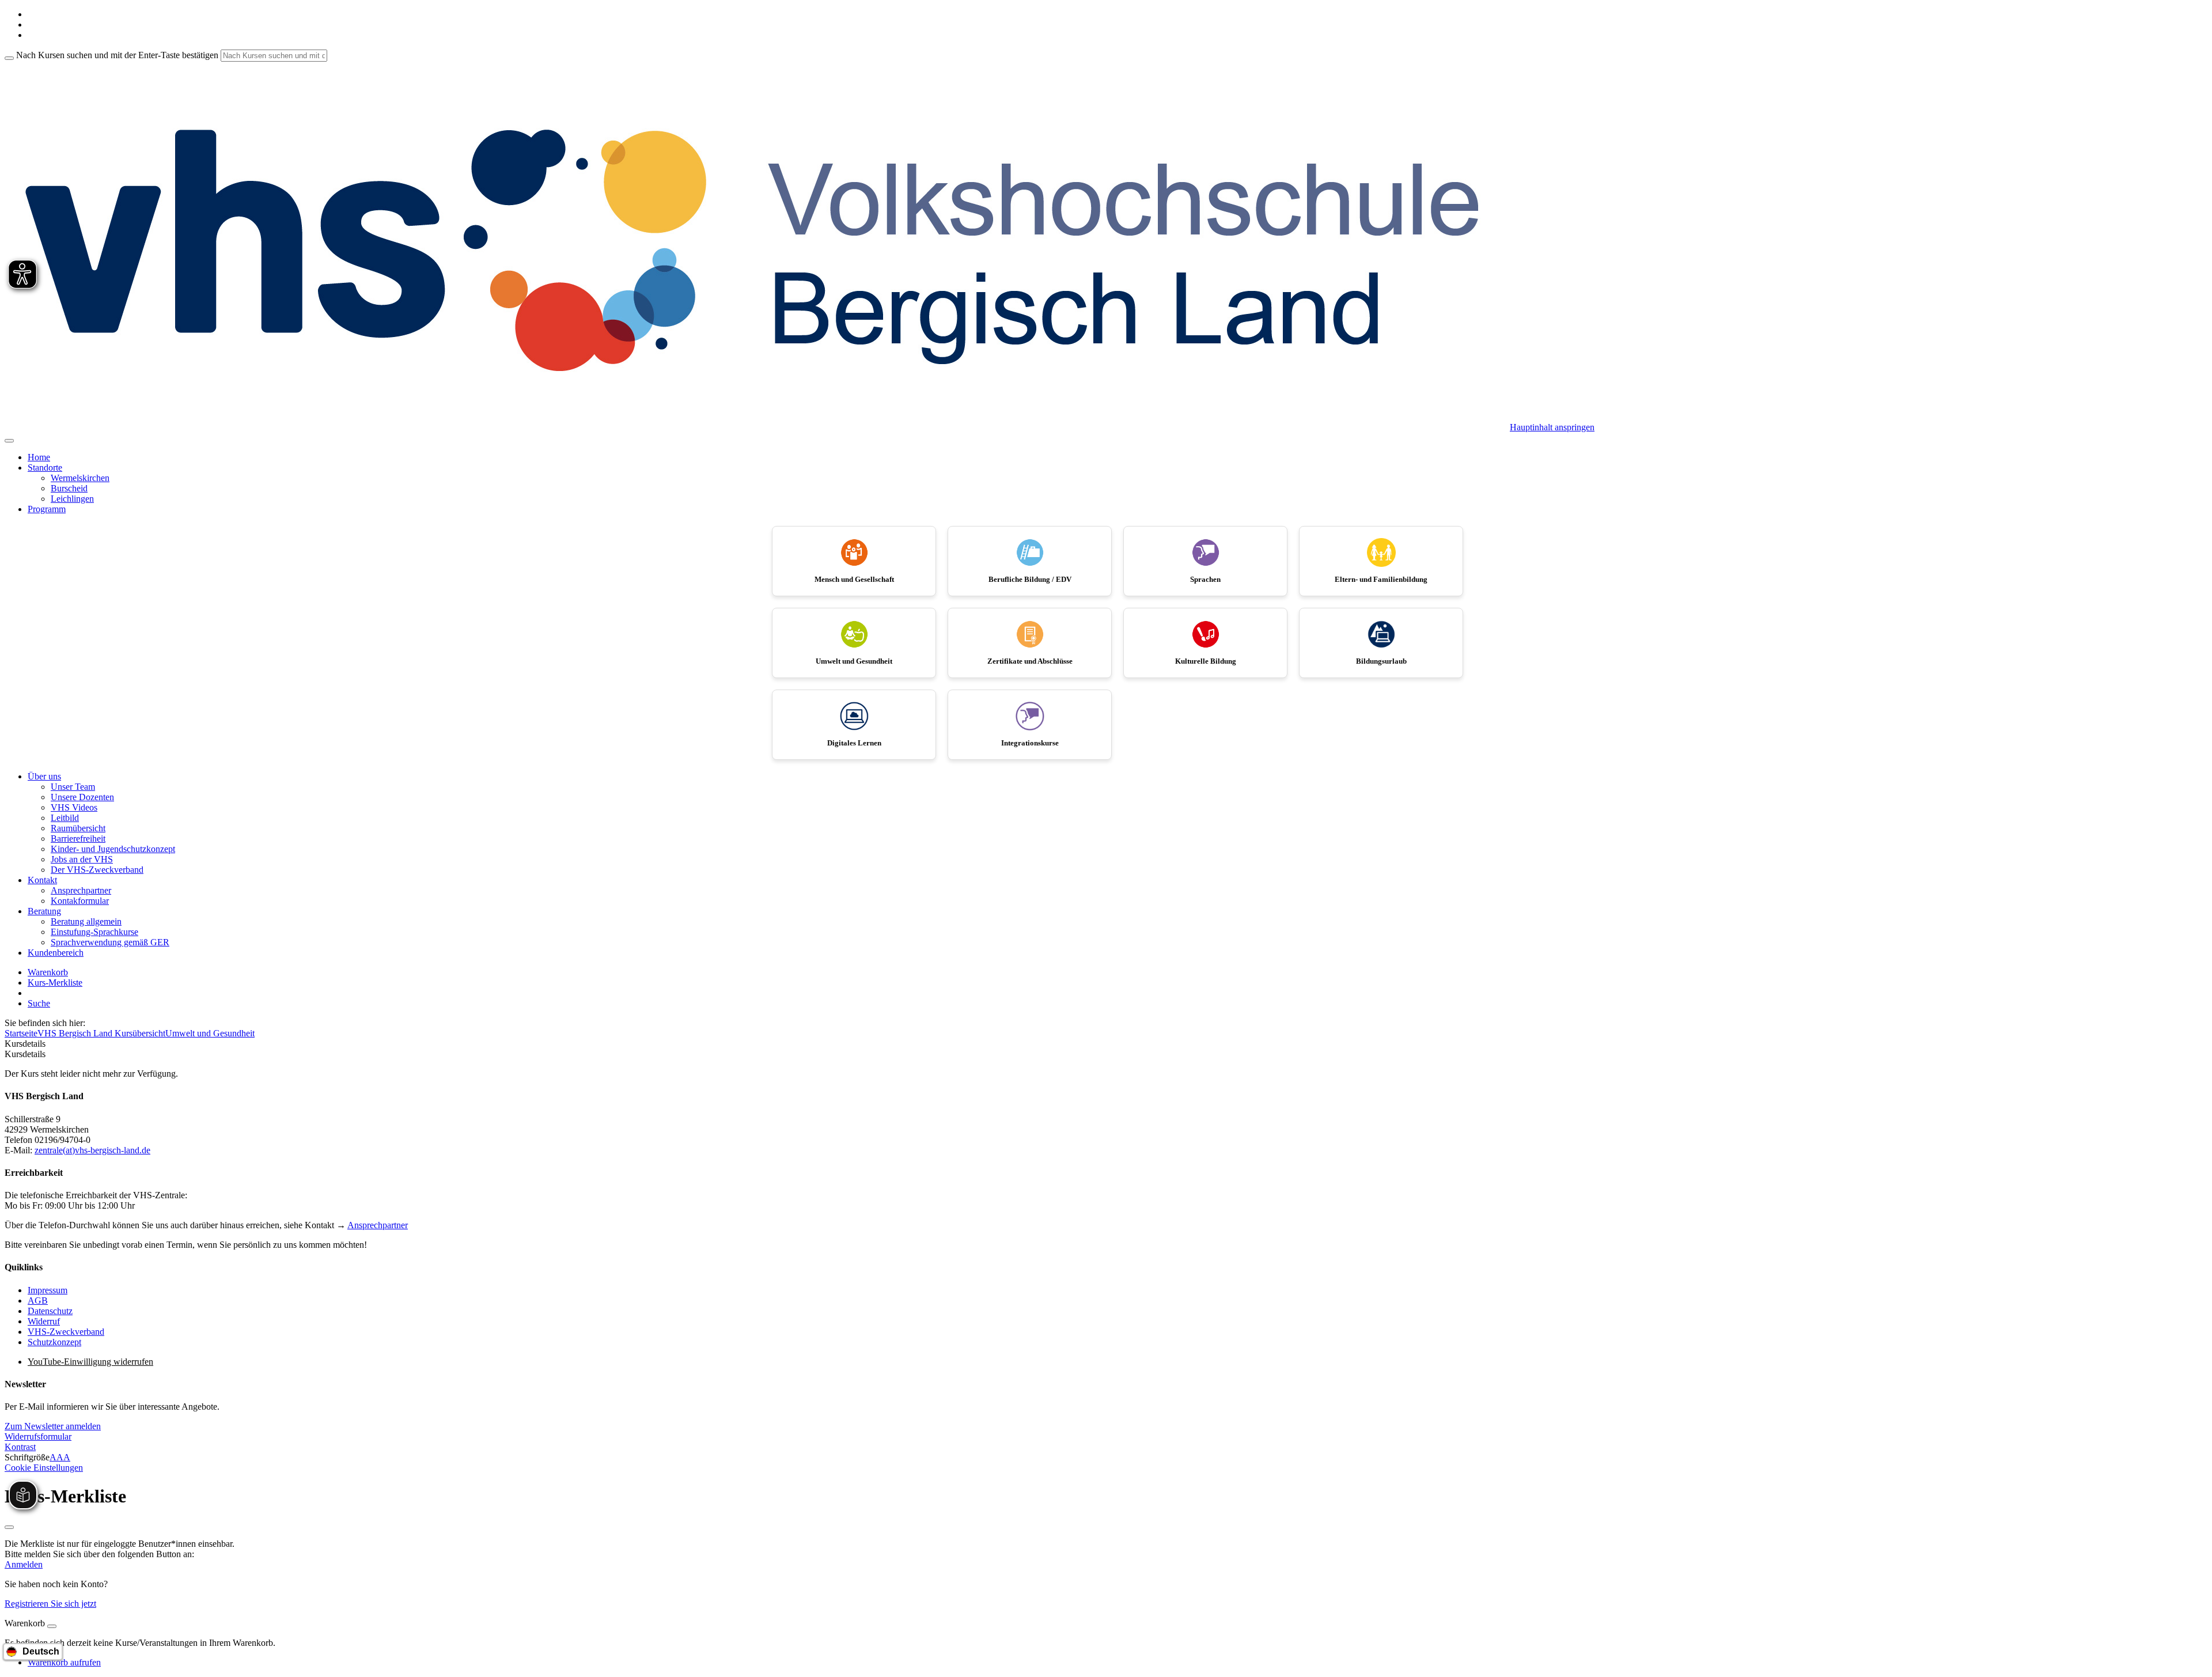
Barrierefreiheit (78, 839)
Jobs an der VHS (82, 859)
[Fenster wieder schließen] (9, 1527)
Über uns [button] (44, 776)
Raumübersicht (78, 828)
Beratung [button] (44, 911)
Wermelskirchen (80, 478)
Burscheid (69, 488)
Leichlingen (72, 499)
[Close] (52, 1626)
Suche (39, 1003)
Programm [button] (47, 509)
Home (39, 457)
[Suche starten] (9, 58)
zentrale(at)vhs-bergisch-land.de (92, 1150)
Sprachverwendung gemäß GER (110, 942)
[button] (53, 1426)
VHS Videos (74, 807)
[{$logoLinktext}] (757, 427)
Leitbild (65, 818)
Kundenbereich (56, 953)
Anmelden (24, 1564)
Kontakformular (80, 901)
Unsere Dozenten (82, 797)
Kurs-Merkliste (55, 983)
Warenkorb (48, 972)
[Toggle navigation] (9, 441)
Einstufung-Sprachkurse (94, 932)
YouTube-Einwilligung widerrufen (90, 1362)
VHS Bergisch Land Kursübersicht (101, 1033)
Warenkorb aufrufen (64, 1662)
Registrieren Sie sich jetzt (50, 1604)
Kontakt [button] (42, 880)
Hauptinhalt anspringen (1552, 427)
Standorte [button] (45, 467)
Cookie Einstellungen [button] (44, 1468)
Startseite (21, 1033)
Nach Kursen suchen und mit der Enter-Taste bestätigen (117, 55)
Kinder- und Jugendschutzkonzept (113, 849)
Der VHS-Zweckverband (97, 870)
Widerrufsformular (38, 1436)
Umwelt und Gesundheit (210, 1033)
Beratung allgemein (86, 921)
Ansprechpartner (81, 890)
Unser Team (73, 787)
